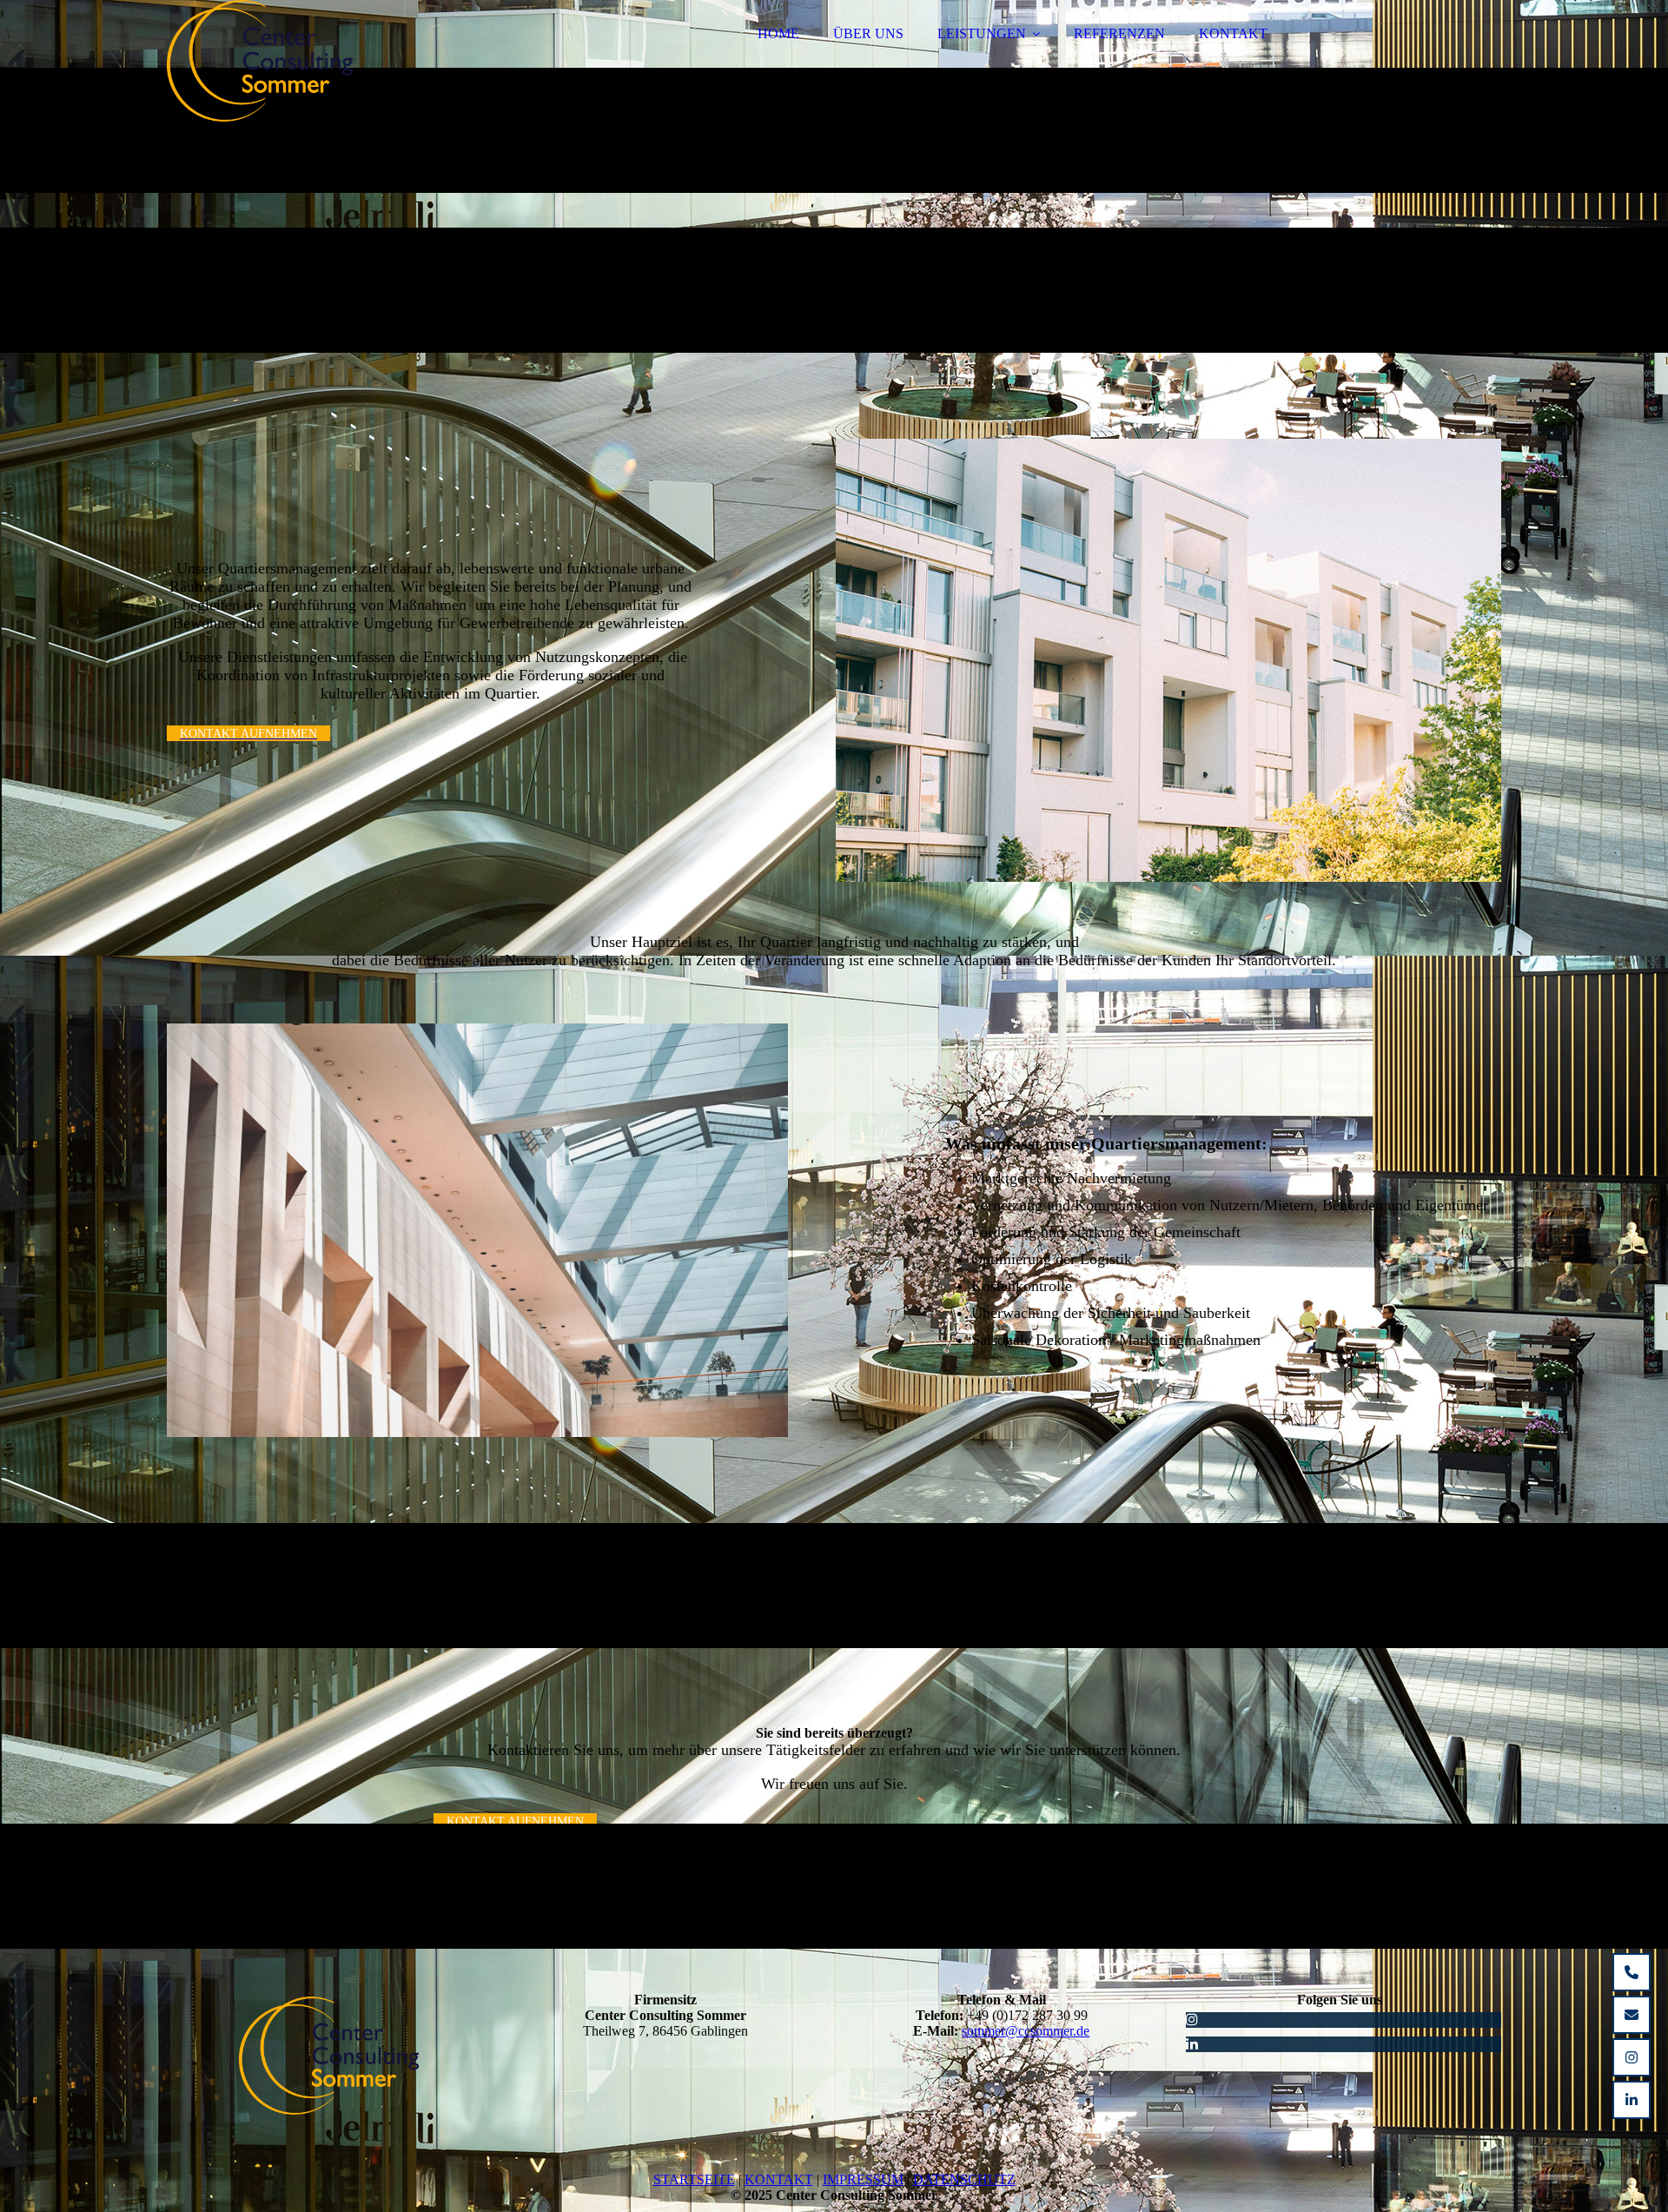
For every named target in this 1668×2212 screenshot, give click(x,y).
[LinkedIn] (1192, 2044)
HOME (778, 33)
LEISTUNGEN (982, 33)
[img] (319, 61)
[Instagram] (1192, 2020)
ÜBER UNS (868, 33)
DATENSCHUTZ (964, 2179)
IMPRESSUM (863, 2179)
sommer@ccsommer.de (1026, 2031)
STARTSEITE (694, 2179)
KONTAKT (1233, 33)
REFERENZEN (1119, 33)
